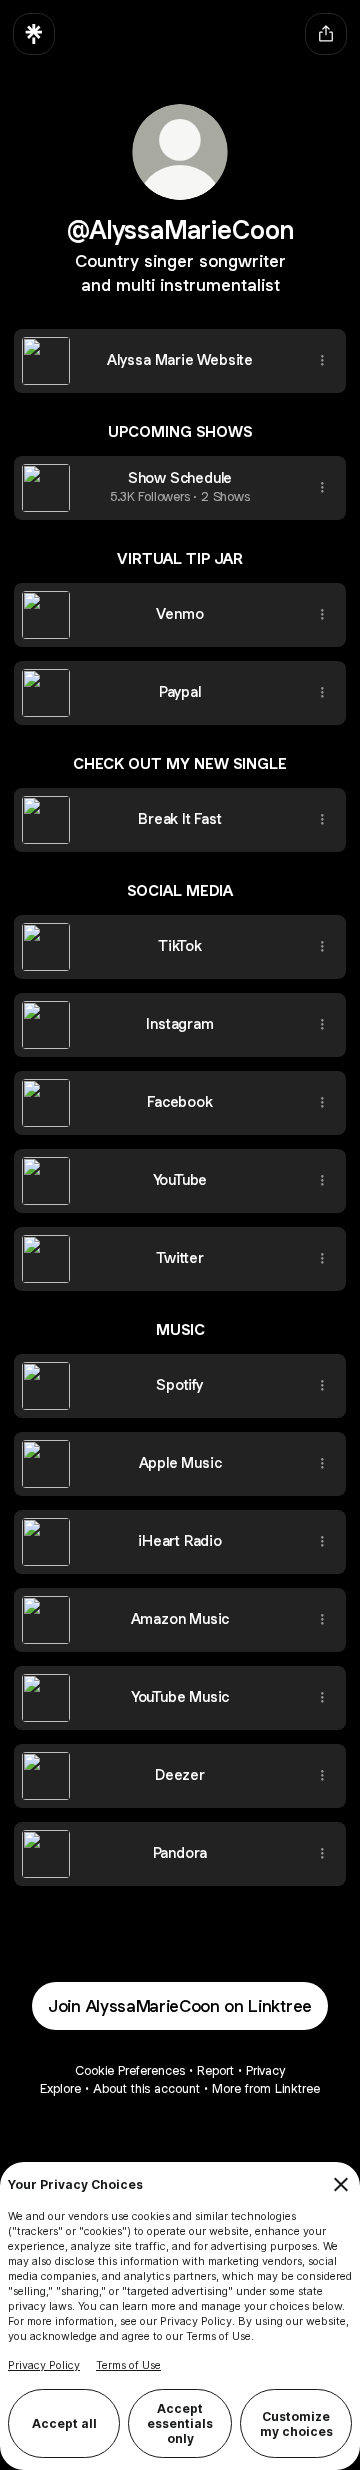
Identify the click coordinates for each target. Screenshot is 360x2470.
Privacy (265, 2070)
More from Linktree (266, 2088)
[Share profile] (326, 34)
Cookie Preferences (130, 2070)
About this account (146, 2088)
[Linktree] (34, 34)
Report (215, 2070)
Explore (60, 2088)
